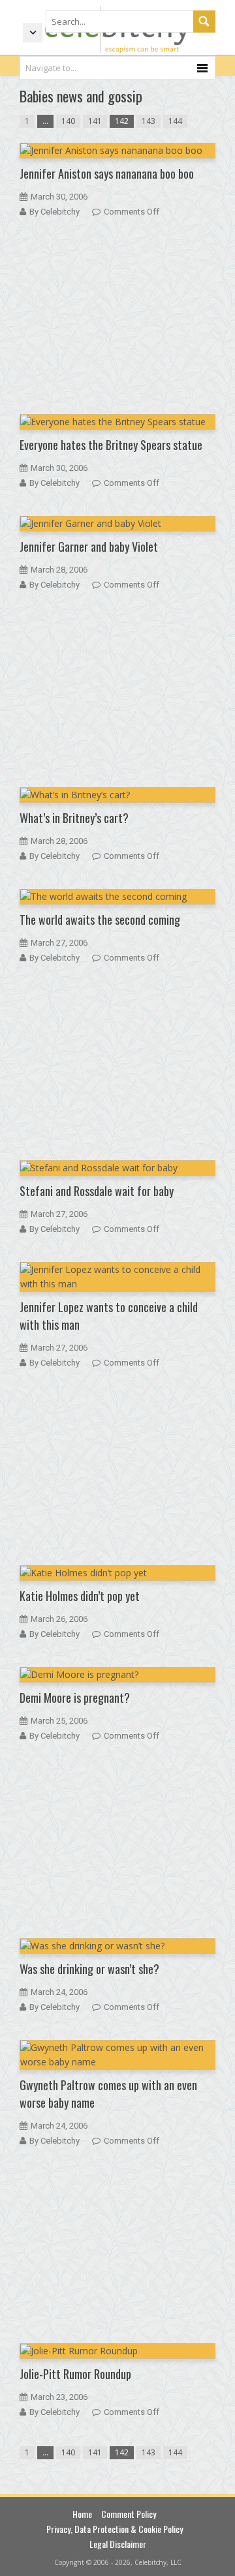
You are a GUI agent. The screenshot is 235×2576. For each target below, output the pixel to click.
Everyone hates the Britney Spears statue (111, 445)
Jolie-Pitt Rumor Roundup (75, 2374)
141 (95, 121)
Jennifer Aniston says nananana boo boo (107, 173)
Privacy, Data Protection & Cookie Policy (115, 2529)
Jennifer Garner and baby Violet (89, 547)
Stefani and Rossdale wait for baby (97, 1191)
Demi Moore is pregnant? (75, 1698)
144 (175, 121)
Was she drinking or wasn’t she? (89, 1969)
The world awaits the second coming (100, 920)
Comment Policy (129, 2514)
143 (149, 121)
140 (68, 121)
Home (82, 2514)
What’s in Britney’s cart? (74, 818)
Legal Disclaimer (118, 2544)
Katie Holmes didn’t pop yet (80, 1596)
